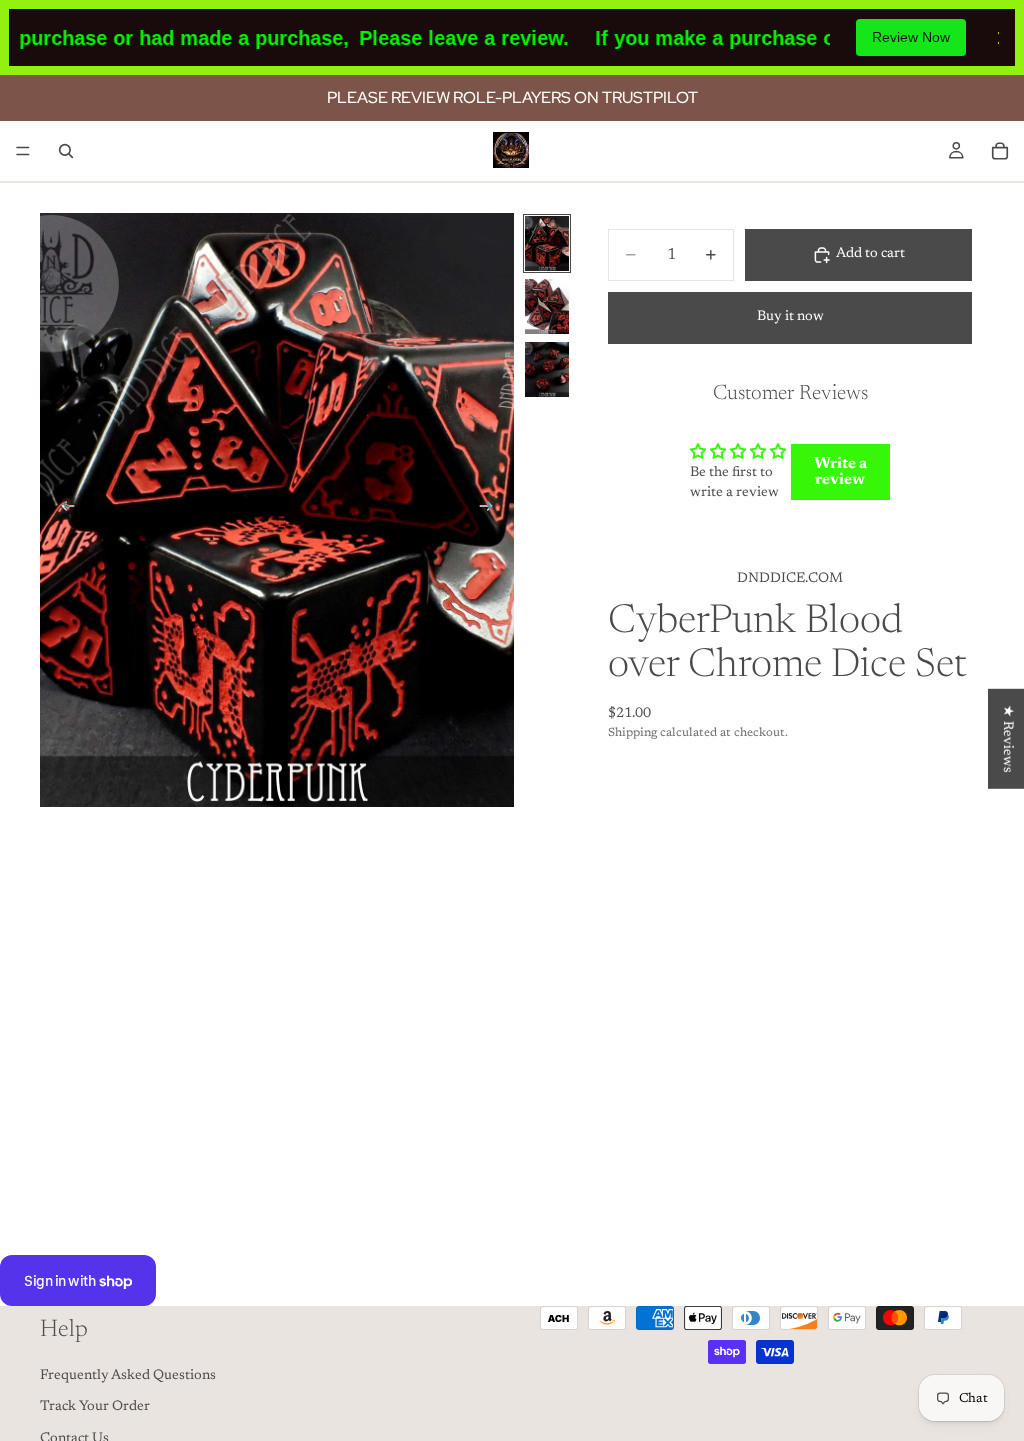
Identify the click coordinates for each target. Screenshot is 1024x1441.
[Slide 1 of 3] (547, 243)
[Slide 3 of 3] (547, 369)
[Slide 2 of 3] (547, 306)
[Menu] (23, 151)
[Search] (66, 151)
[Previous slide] (62, 510)
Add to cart (870, 254)
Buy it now (790, 317)
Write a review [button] (840, 472)
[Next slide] (492, 510)
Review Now (911, 37)
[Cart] (1000, 151)
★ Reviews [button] (1007, 738)
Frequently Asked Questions (128, 1376)
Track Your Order (95, 1408)
